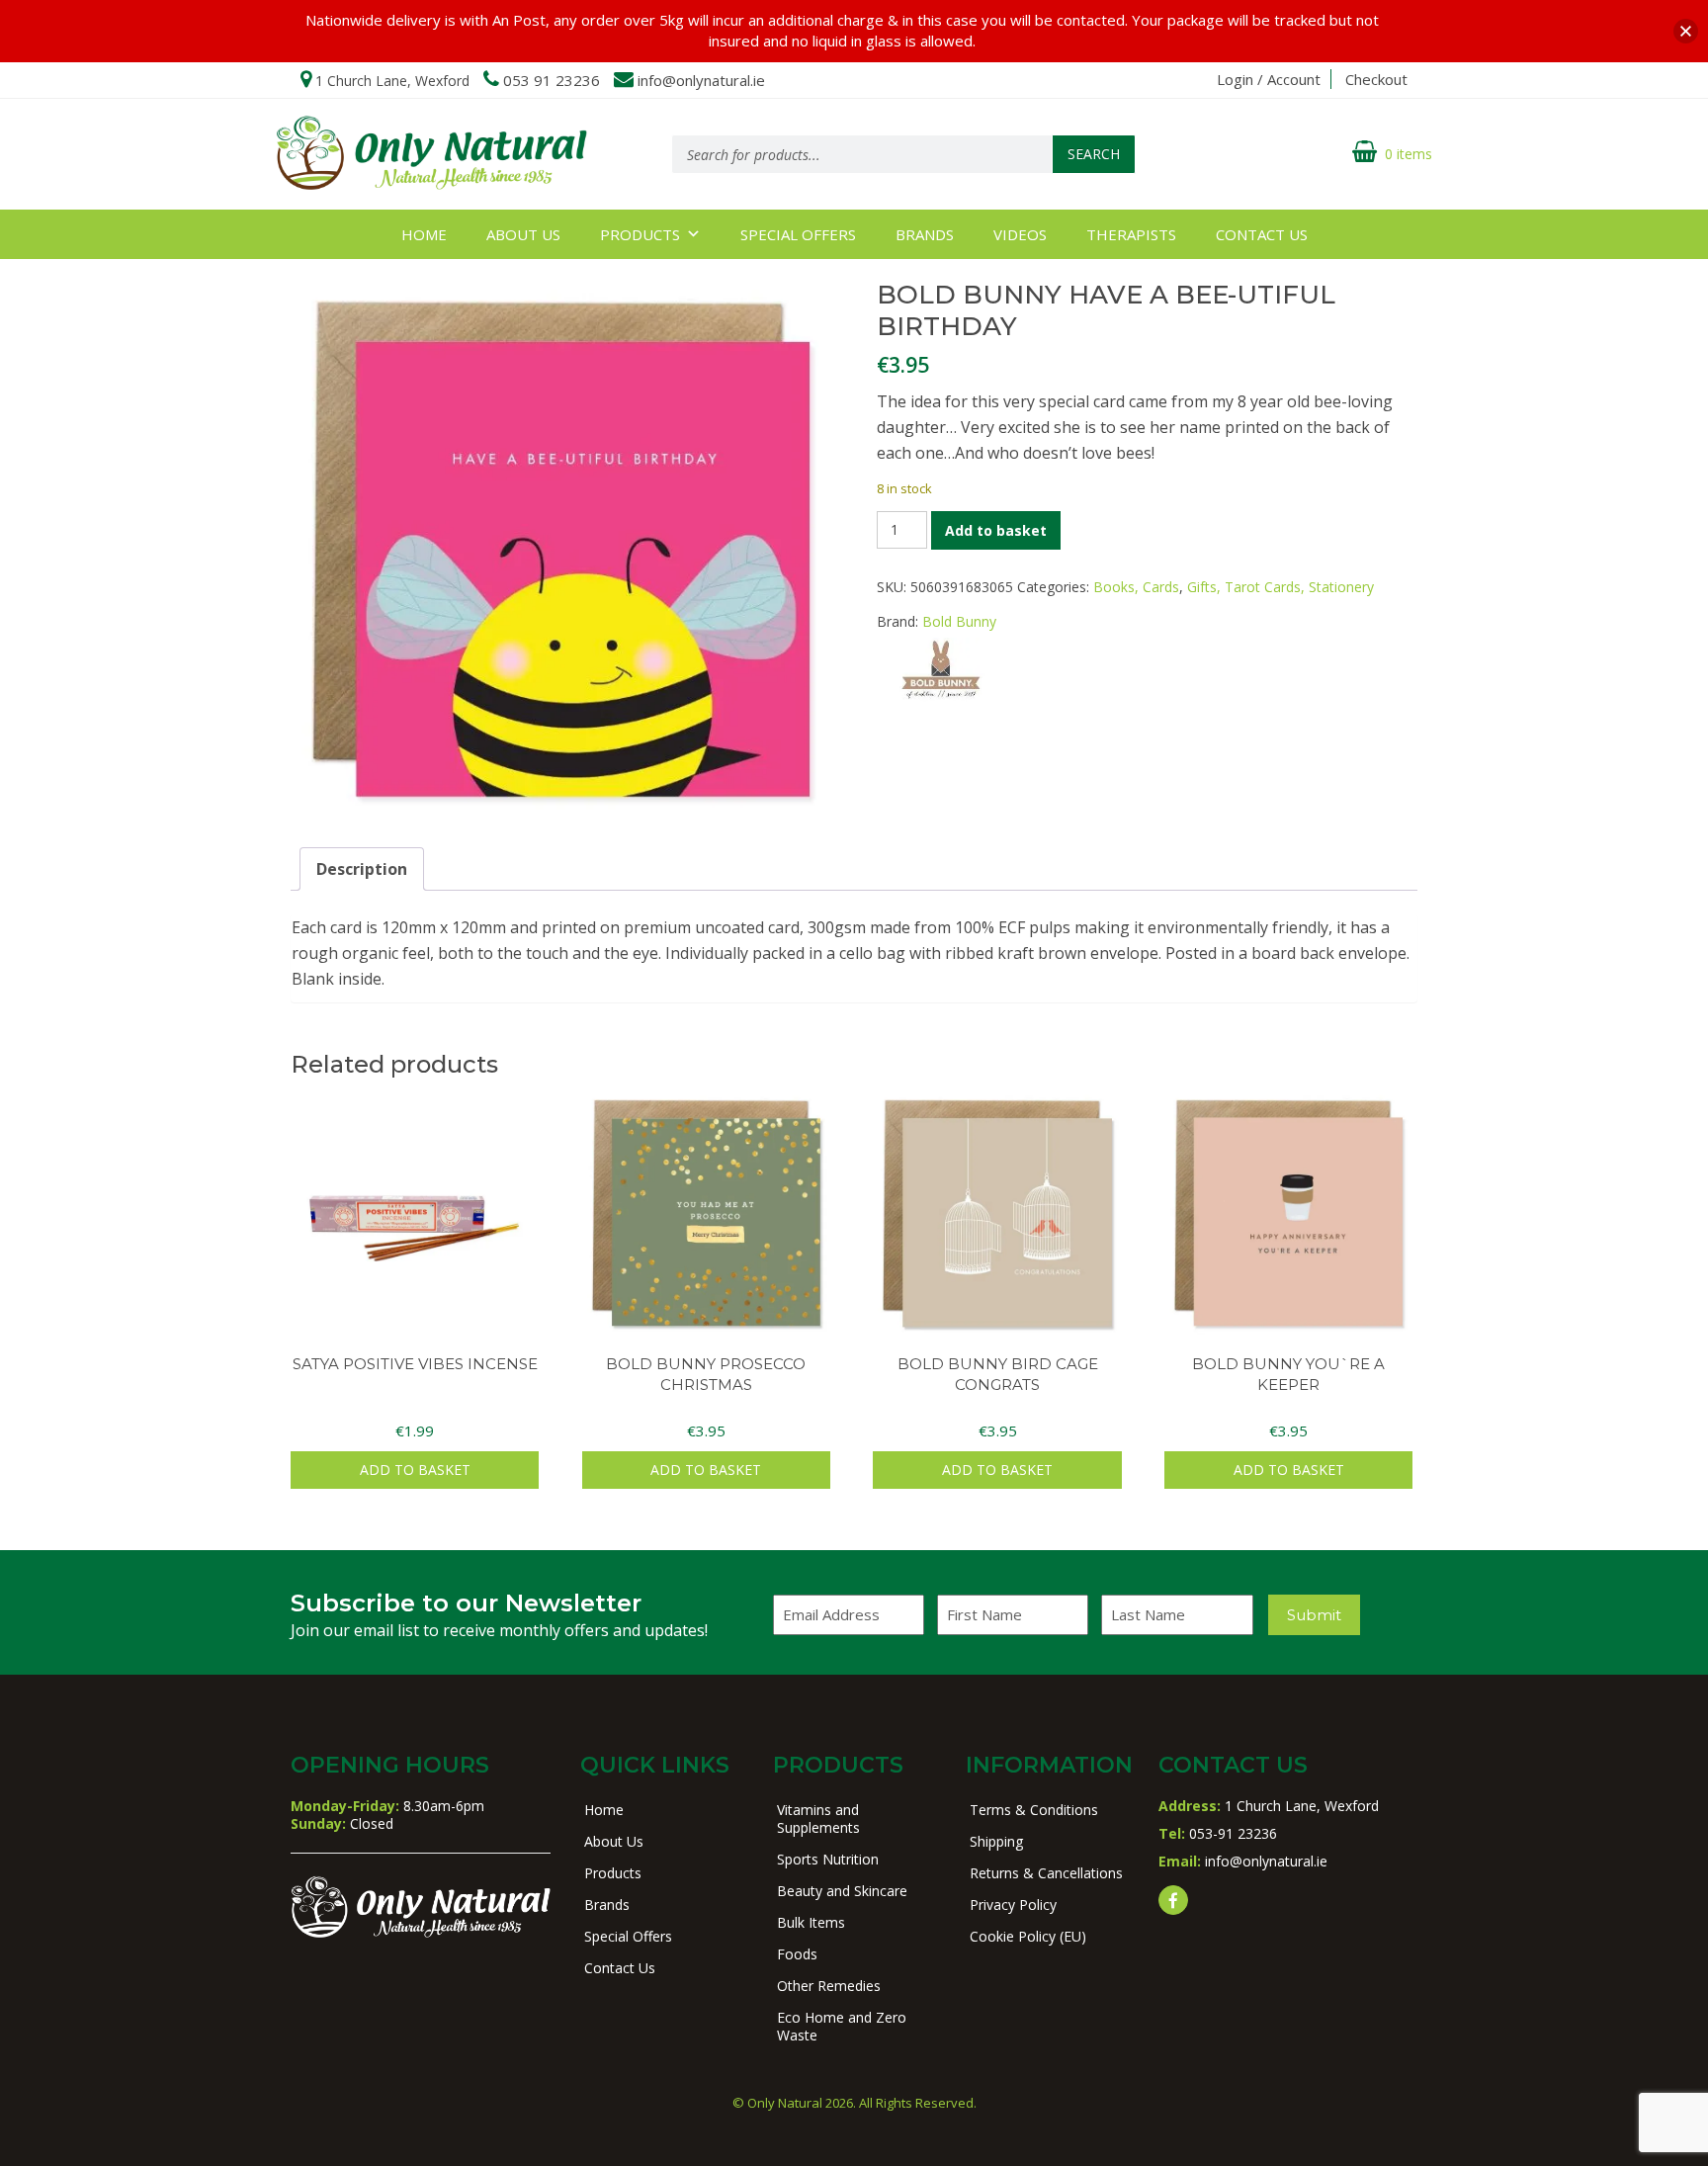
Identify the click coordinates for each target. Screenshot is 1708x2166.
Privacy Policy (1013, 1905)
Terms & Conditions (1034, 1810)
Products (640, 234)
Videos (1020, 234)
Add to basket (996, 530)
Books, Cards (1136, 587)
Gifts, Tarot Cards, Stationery (1281, 587)
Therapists (1131, 234)
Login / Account (1269, 79)
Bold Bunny (959, 621)
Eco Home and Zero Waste (842, 2026)
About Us (523, 234)
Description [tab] (362, 869)
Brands (925, 234)
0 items (1409, 154)
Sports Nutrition (828, 1859)
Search (1094, 154)
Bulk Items (811, 1922)
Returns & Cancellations (1046, 1873)
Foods (797, 1954)
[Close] (1686, 31)
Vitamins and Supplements (818, 1819)
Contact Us (1262, 234)
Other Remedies (829, 1986)
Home (424, 234)
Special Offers (798, 234)
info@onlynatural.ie (701, 80)
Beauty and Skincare (842, 1891)
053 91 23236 (552, 80)
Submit (1314, 1615)
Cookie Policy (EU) (1028, 1936)
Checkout (1376, 79)
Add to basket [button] (415, 1470)
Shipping (996, 1841)
